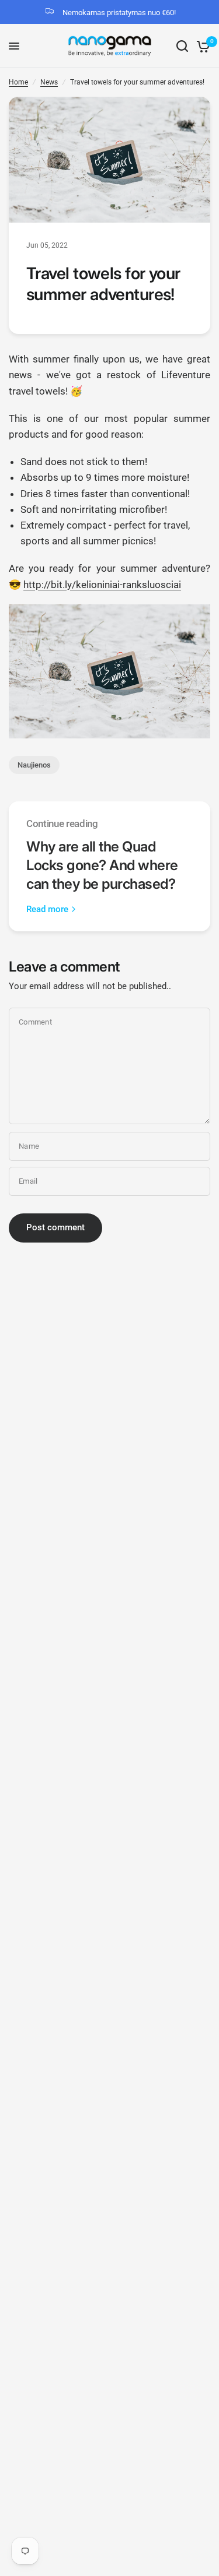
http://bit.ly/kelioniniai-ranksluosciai (102, 585)
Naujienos (34, 765)
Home (18, 82)
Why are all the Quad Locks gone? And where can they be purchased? (102, 865)
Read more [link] (47, 909)
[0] (201, 46)
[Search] (182, 46)
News (49, 82)
